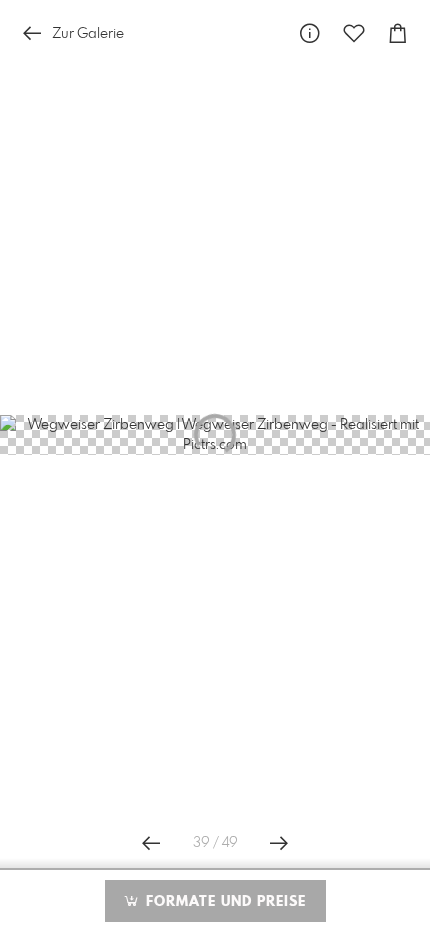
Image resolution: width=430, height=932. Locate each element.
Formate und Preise (223, 902)
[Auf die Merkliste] (354, 33)
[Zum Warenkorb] (398, 33)
